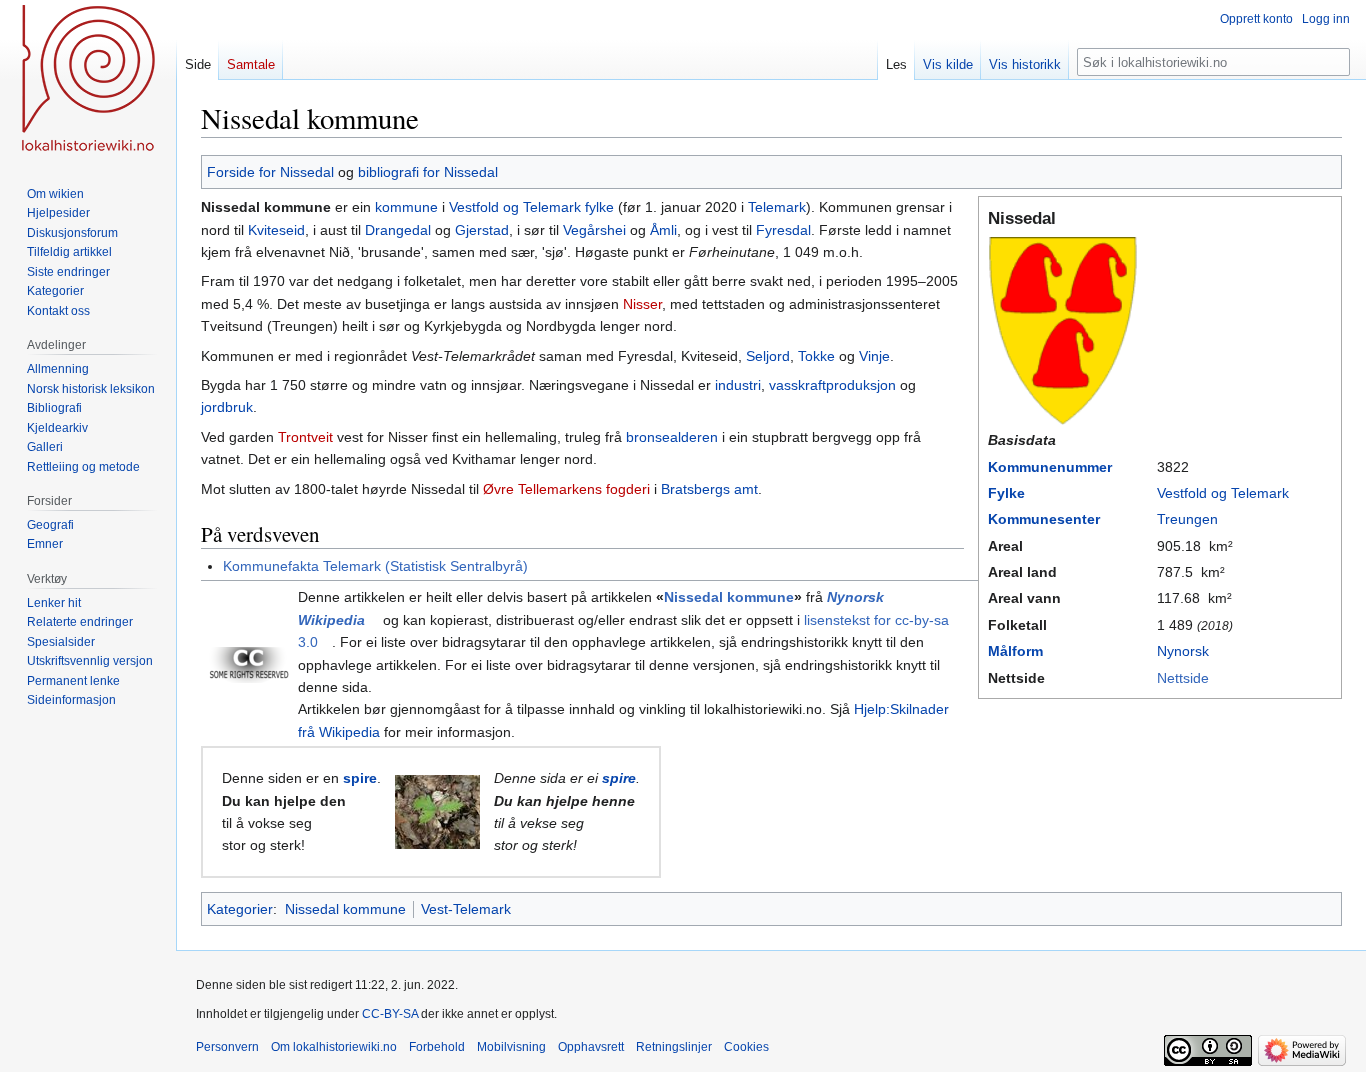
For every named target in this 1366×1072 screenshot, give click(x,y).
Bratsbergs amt (709, 489)
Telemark (777, 207)
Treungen (1187, 519)
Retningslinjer (674, 1047)
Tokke (816, 356)
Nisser (642, 304)
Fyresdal (783, 230)
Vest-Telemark (466, 909)
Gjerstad (482, 230)
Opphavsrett (591, 1047)
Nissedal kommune (729, 597)
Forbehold (437, 1047)
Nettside (1183, 678)
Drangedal (398, 230)
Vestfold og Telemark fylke (531, 207)
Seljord (768, 356)
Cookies (746, 1047)
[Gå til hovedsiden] (88, 80)
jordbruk (227, 407)
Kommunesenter (1044, 519)
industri (738, 385)
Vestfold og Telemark (1223, 493)
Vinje (874, 356)
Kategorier (240, 909)
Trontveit (305, 437)
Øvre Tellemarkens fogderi (566, 489)
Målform (1015, 651)
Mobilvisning (511, 1047)
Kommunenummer (1050, 467)
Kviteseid (276, 230)
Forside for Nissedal (270, 172)
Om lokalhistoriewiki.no (334, 1047)
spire (360, 778)
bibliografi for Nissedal (428, 172)
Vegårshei (594, 230)
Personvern (227, 1047)
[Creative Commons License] (249, 664)
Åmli (663, 230)
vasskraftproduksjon (832, 385)
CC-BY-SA (390, 1014)
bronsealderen (672, 437)
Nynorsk (1183, 651)
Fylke (1006, 493)
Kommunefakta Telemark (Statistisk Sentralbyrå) (375, 566)
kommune (406, 207)
